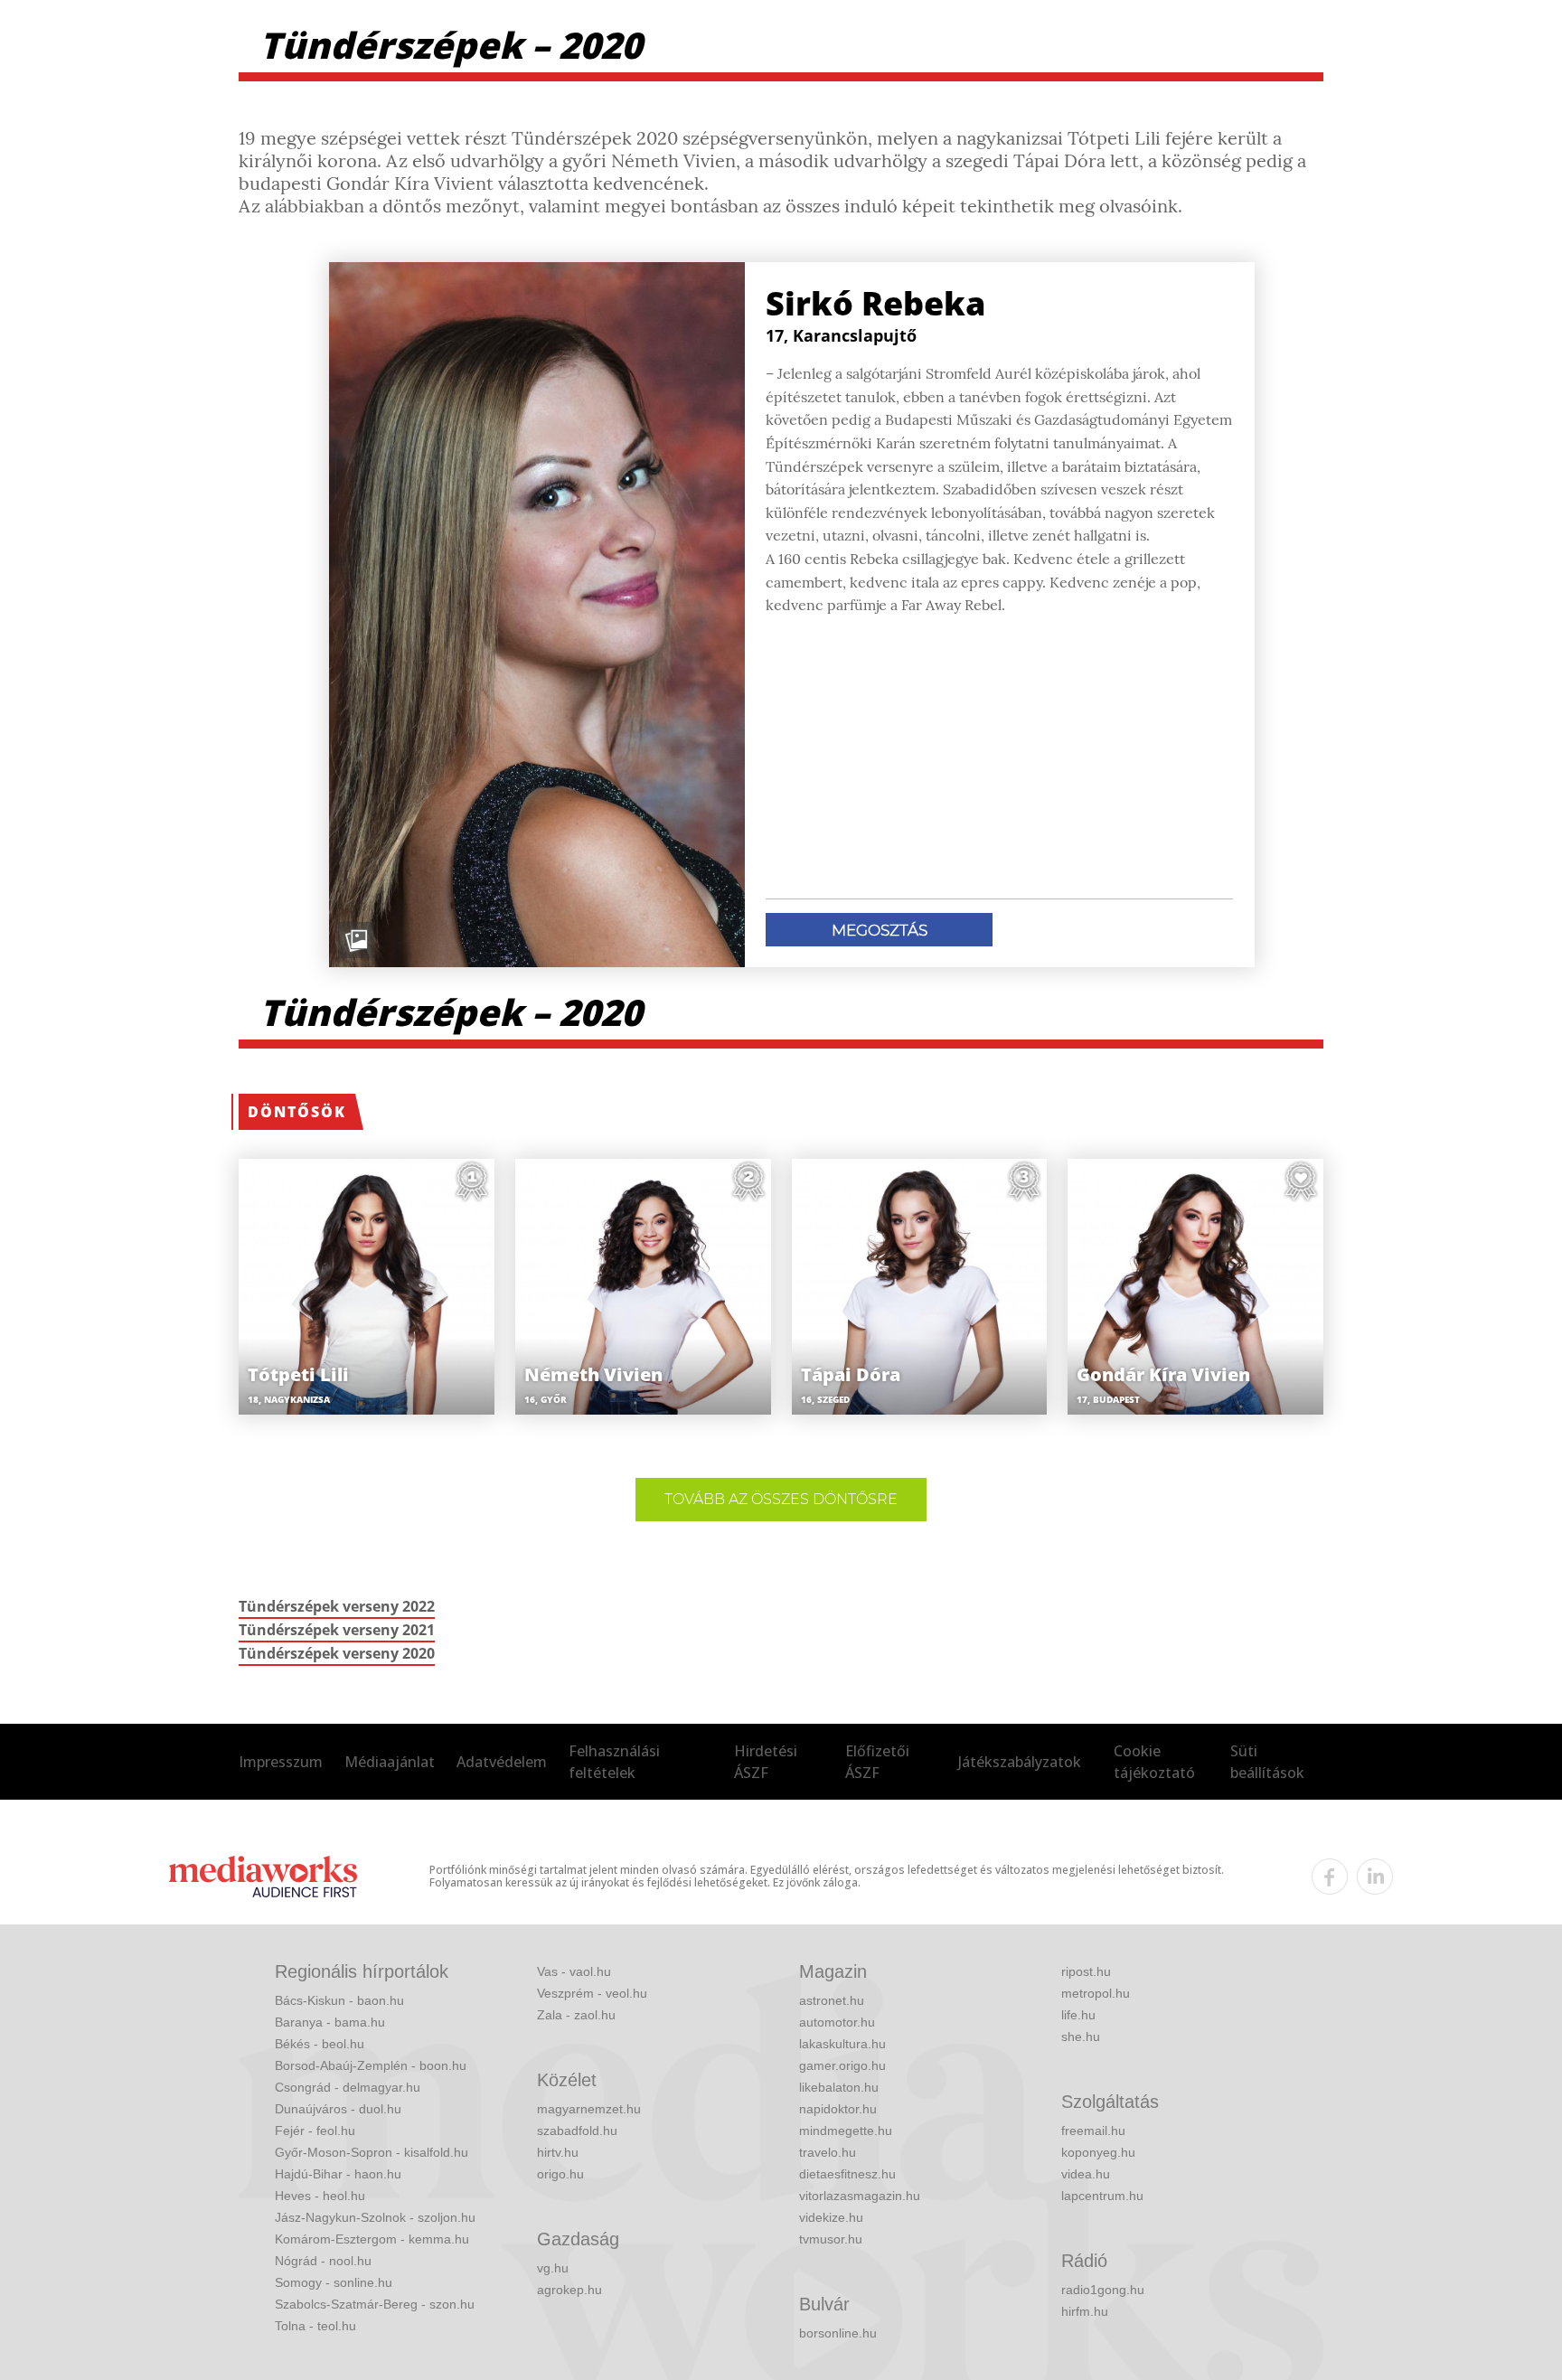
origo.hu (560, 2174)
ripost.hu (1086, 1971)
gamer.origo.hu (842, 2065)
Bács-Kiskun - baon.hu (339, 2000)
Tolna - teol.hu (315, 2326)
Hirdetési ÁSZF (766, 1762)
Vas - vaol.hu (574, 1971)
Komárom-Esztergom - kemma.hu (372, 2239)
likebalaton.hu (839, 2087)
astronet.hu (832, 2000)
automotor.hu (837, 2022)
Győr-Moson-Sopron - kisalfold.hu (372, 2152)
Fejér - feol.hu (315, 2131)
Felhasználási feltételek (614, 1762)
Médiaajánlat (390, 1762)
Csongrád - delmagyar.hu (348, 2087)
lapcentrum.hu (1102, 2196)
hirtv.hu (558, 2152)
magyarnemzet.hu (589, 2109)
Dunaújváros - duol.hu (338, 2109)
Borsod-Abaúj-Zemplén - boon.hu (371, 2065)
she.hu (1081, 2037)
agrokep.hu (569, 2290)
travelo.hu (828, 2152)
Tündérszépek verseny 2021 (337, 1630)
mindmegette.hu (846, 2131)
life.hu (1078, 2015)
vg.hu (553, 2268)
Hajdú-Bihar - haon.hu (338, 2174)
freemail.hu (1093, 2131)
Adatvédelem (502, 1762)
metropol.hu (1096, 1993)
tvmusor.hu (831, 2239)
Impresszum (281, 1762)
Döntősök (297, 1112)
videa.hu (1086, 2174)
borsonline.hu (838, 2333)
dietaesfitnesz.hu (847, 2174)
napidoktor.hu (838, 2109)
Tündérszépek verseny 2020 (337, 1653)
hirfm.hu (1085, 2311)
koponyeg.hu (1098, 2152)
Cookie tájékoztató (1154, 1762)
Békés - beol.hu (320, 2044)
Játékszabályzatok (1020, 1762)
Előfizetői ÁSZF (877, 1762)
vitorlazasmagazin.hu (860, 2196)
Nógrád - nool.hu (323, 2261)
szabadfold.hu (577, 2131)
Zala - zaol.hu (576, 2015)
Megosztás (880, 930)
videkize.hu (831, 2217)
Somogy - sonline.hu (334, 2282)
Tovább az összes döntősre (781, 1499)
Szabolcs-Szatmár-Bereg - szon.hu (375, 2304)
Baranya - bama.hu (330, 2022)
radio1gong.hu (1103, 2290)
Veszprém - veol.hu (592, 1993)
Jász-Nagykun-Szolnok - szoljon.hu (375, 2217)
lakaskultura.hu (842, 2044)
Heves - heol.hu (320, 2196)
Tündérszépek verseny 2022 (337, 1606)
